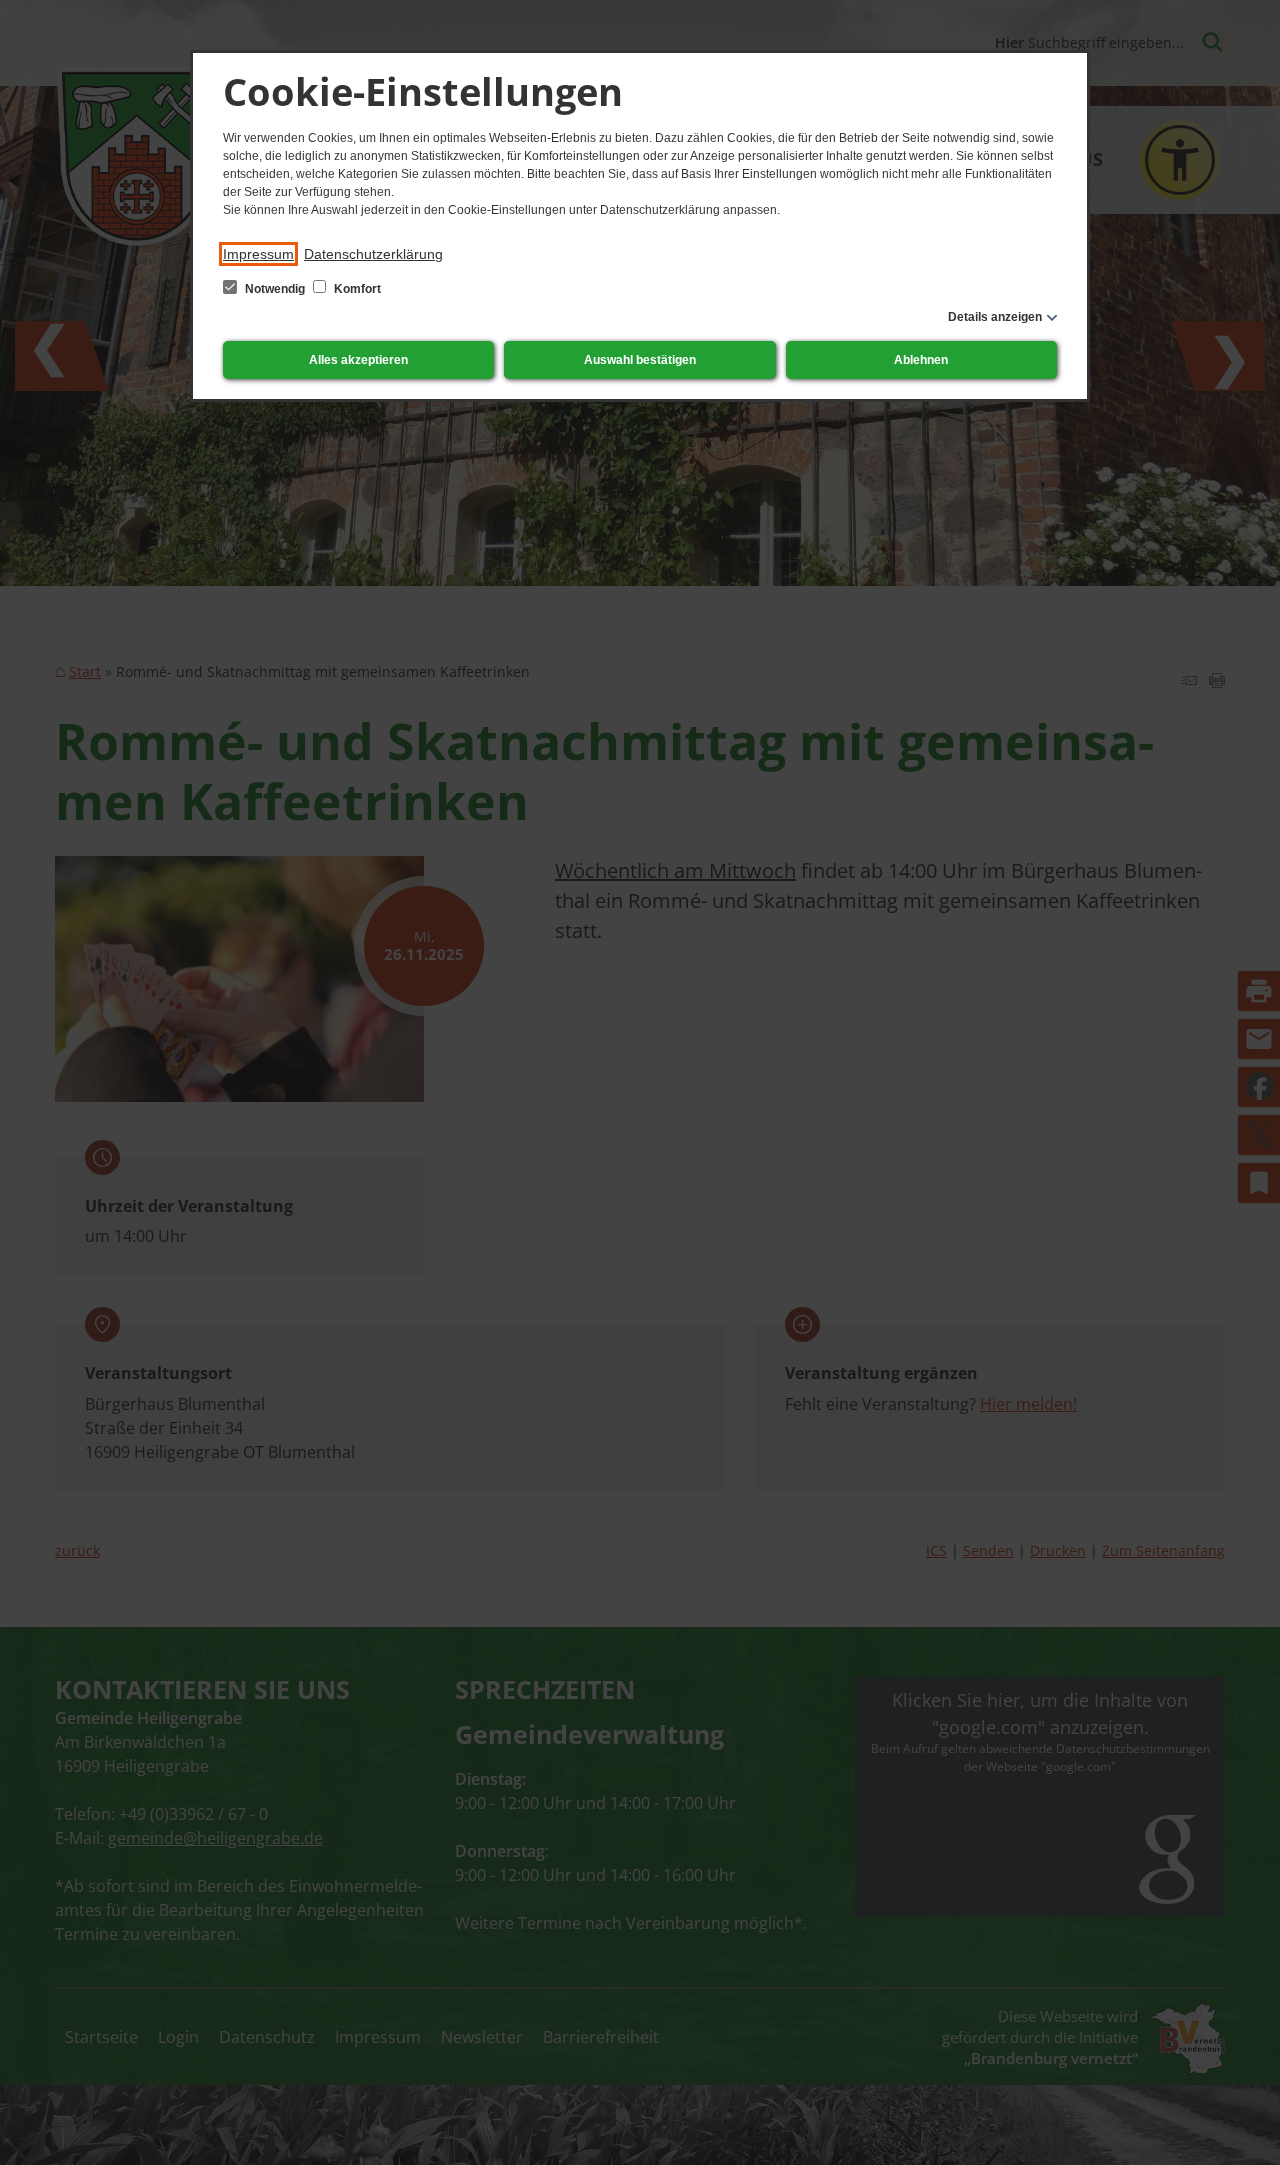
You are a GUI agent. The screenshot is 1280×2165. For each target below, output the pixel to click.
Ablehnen (921, 360)
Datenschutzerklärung (373, 254)
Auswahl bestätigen (640, 360)
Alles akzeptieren (358, 360)
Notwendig (275, 289)
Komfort (356, 289)
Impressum (258, 254)
